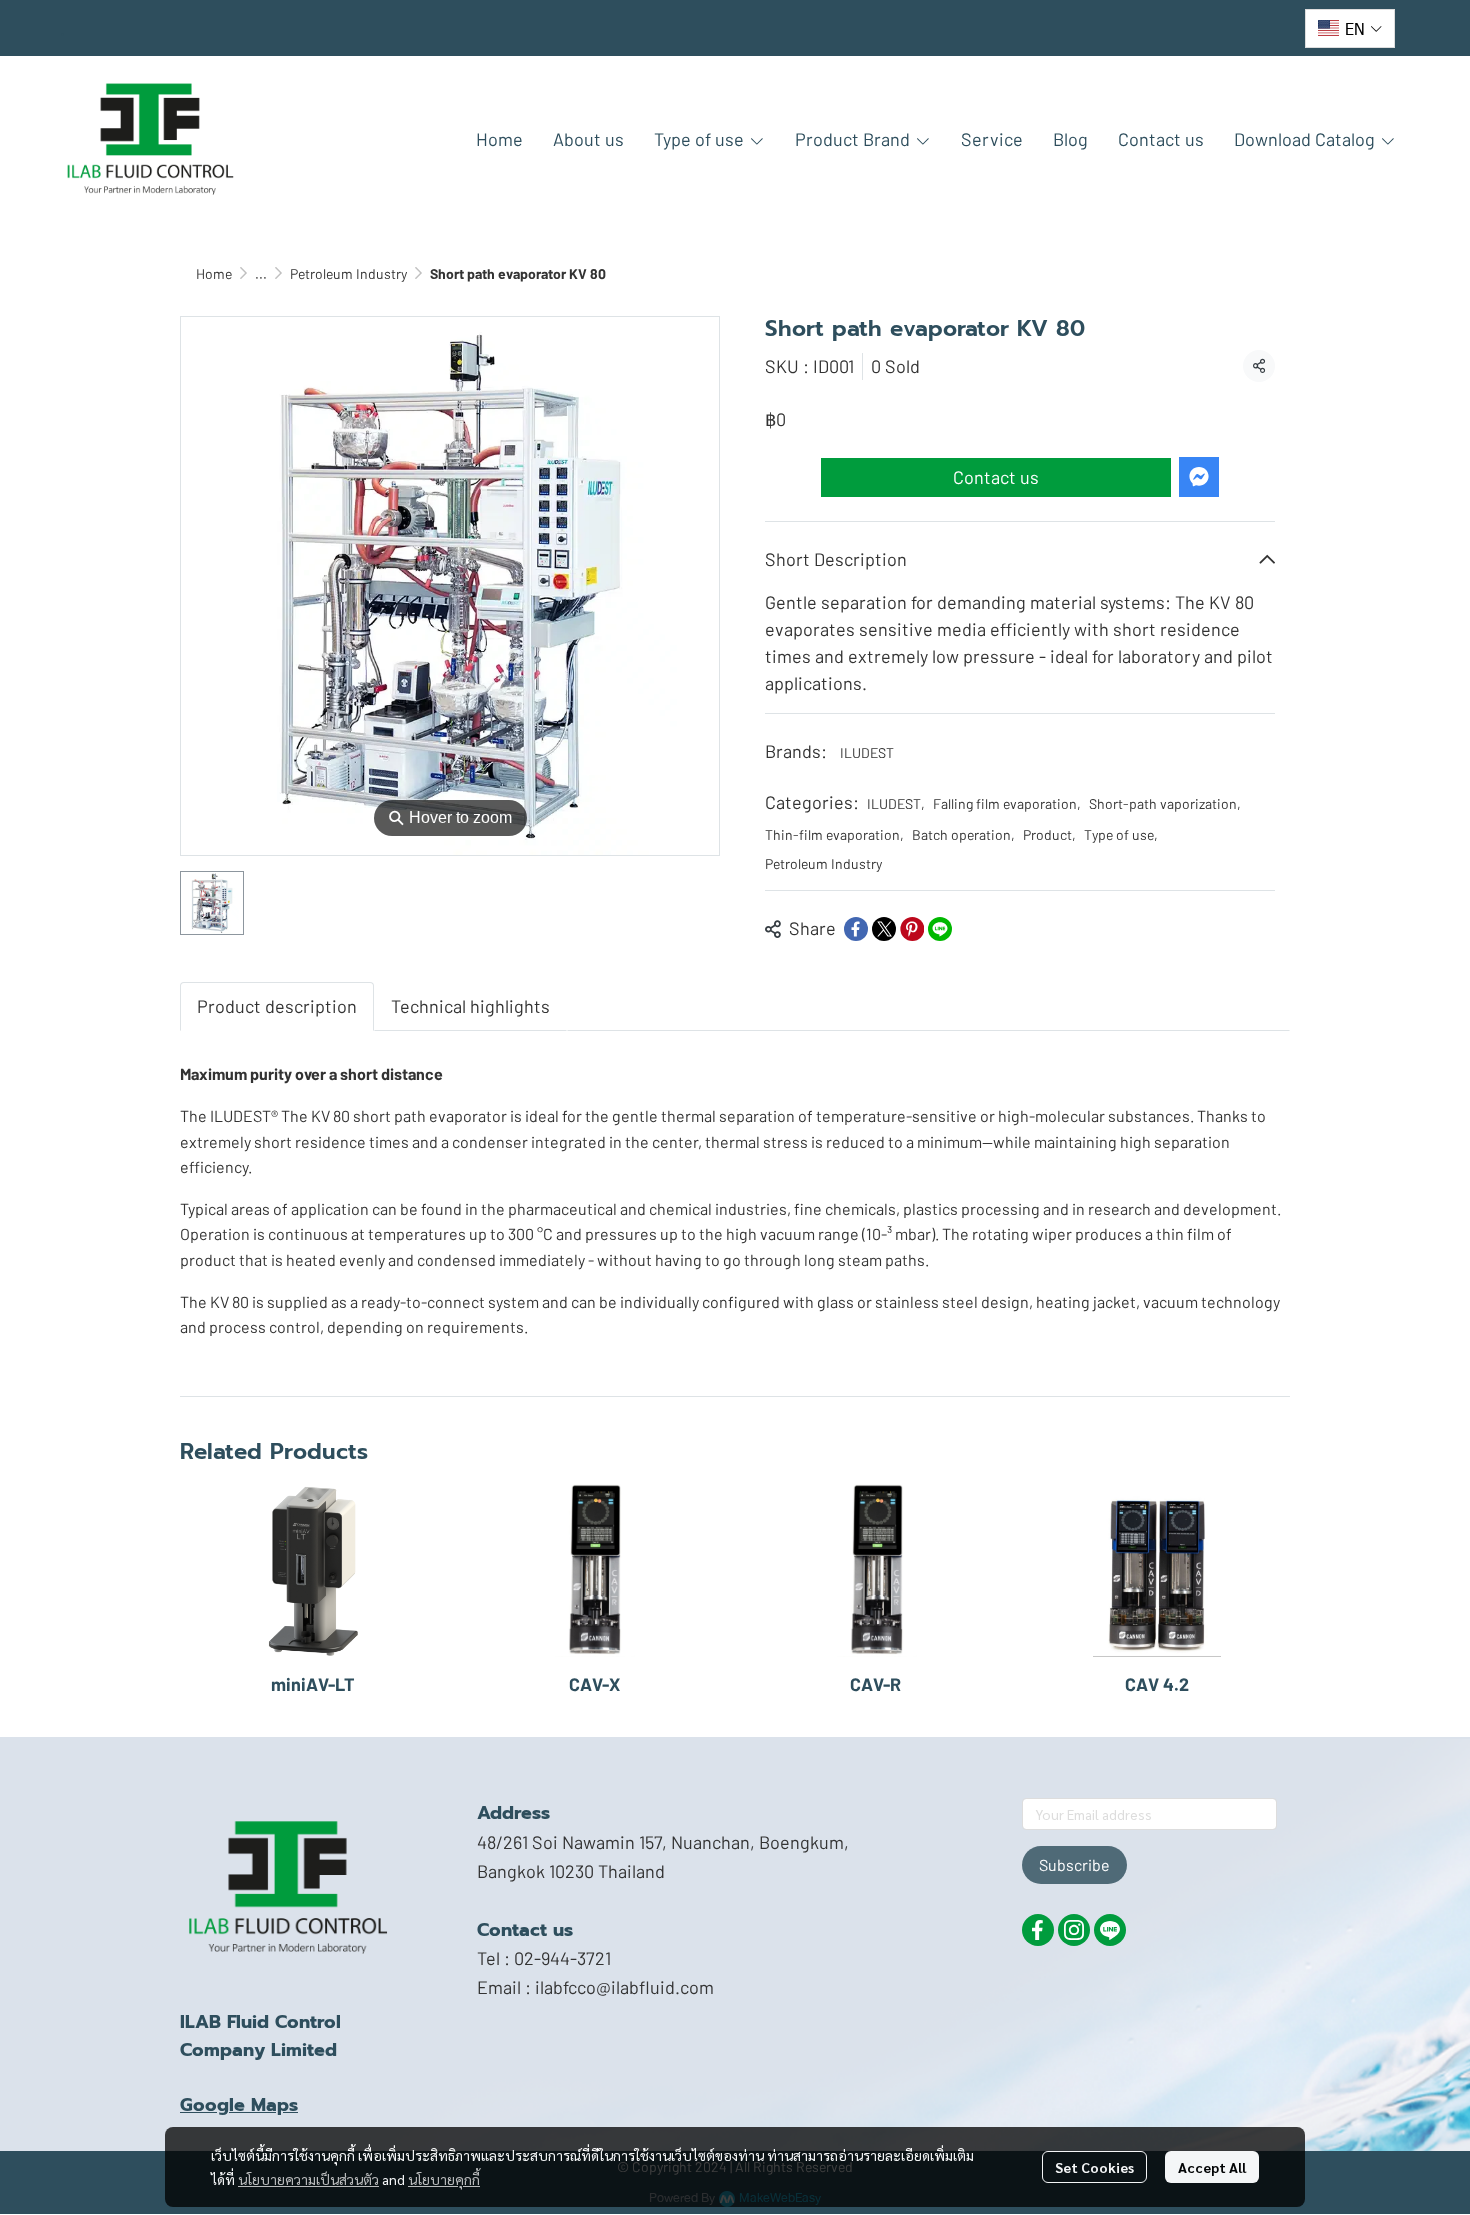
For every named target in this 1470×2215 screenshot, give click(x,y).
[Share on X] (884, 929)
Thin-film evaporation (834, 834)
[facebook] (1038, 1930)
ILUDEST (867, 752)
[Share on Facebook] (856, 929)
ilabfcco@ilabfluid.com (624, 1987)
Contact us (996, 477)
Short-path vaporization (1165, 803)
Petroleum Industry (348, 273)
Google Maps (239, 2105)
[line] (1110, 1930)
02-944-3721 (562, 1958)
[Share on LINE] (940, 929)
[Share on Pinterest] (912, 929)
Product (1049, 834)
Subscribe (1074, 1864)
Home (214, 273)
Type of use (1121, 834)
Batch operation (963, 834)
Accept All (1212, 2167)
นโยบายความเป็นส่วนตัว (308, 2179)
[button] (1350, 28)
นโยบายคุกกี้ (444, 2179)
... (261, 273)
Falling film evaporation (1007, 803)
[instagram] (1074, 1930)
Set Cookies (1094, 2167)
